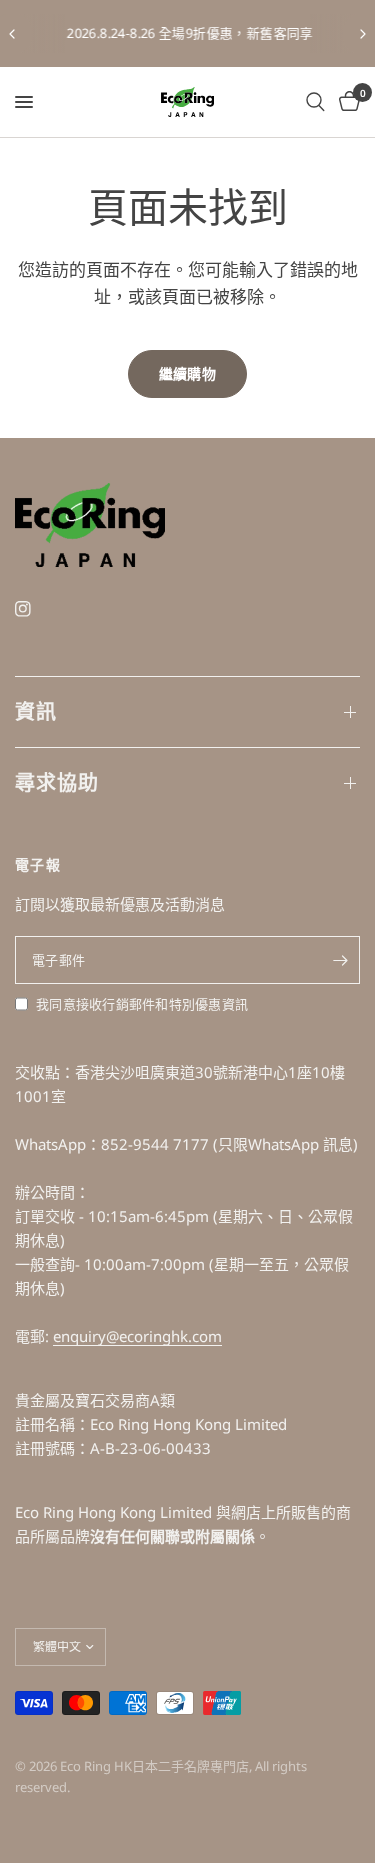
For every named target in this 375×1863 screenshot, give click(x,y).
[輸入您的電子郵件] (340, 960)
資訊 (36, 711)
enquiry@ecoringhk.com (137, 1336)
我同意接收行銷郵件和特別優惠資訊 (142, 1004)
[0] (346, 102)
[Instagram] (37, 609)
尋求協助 (57, 782)
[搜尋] (315, 102)
